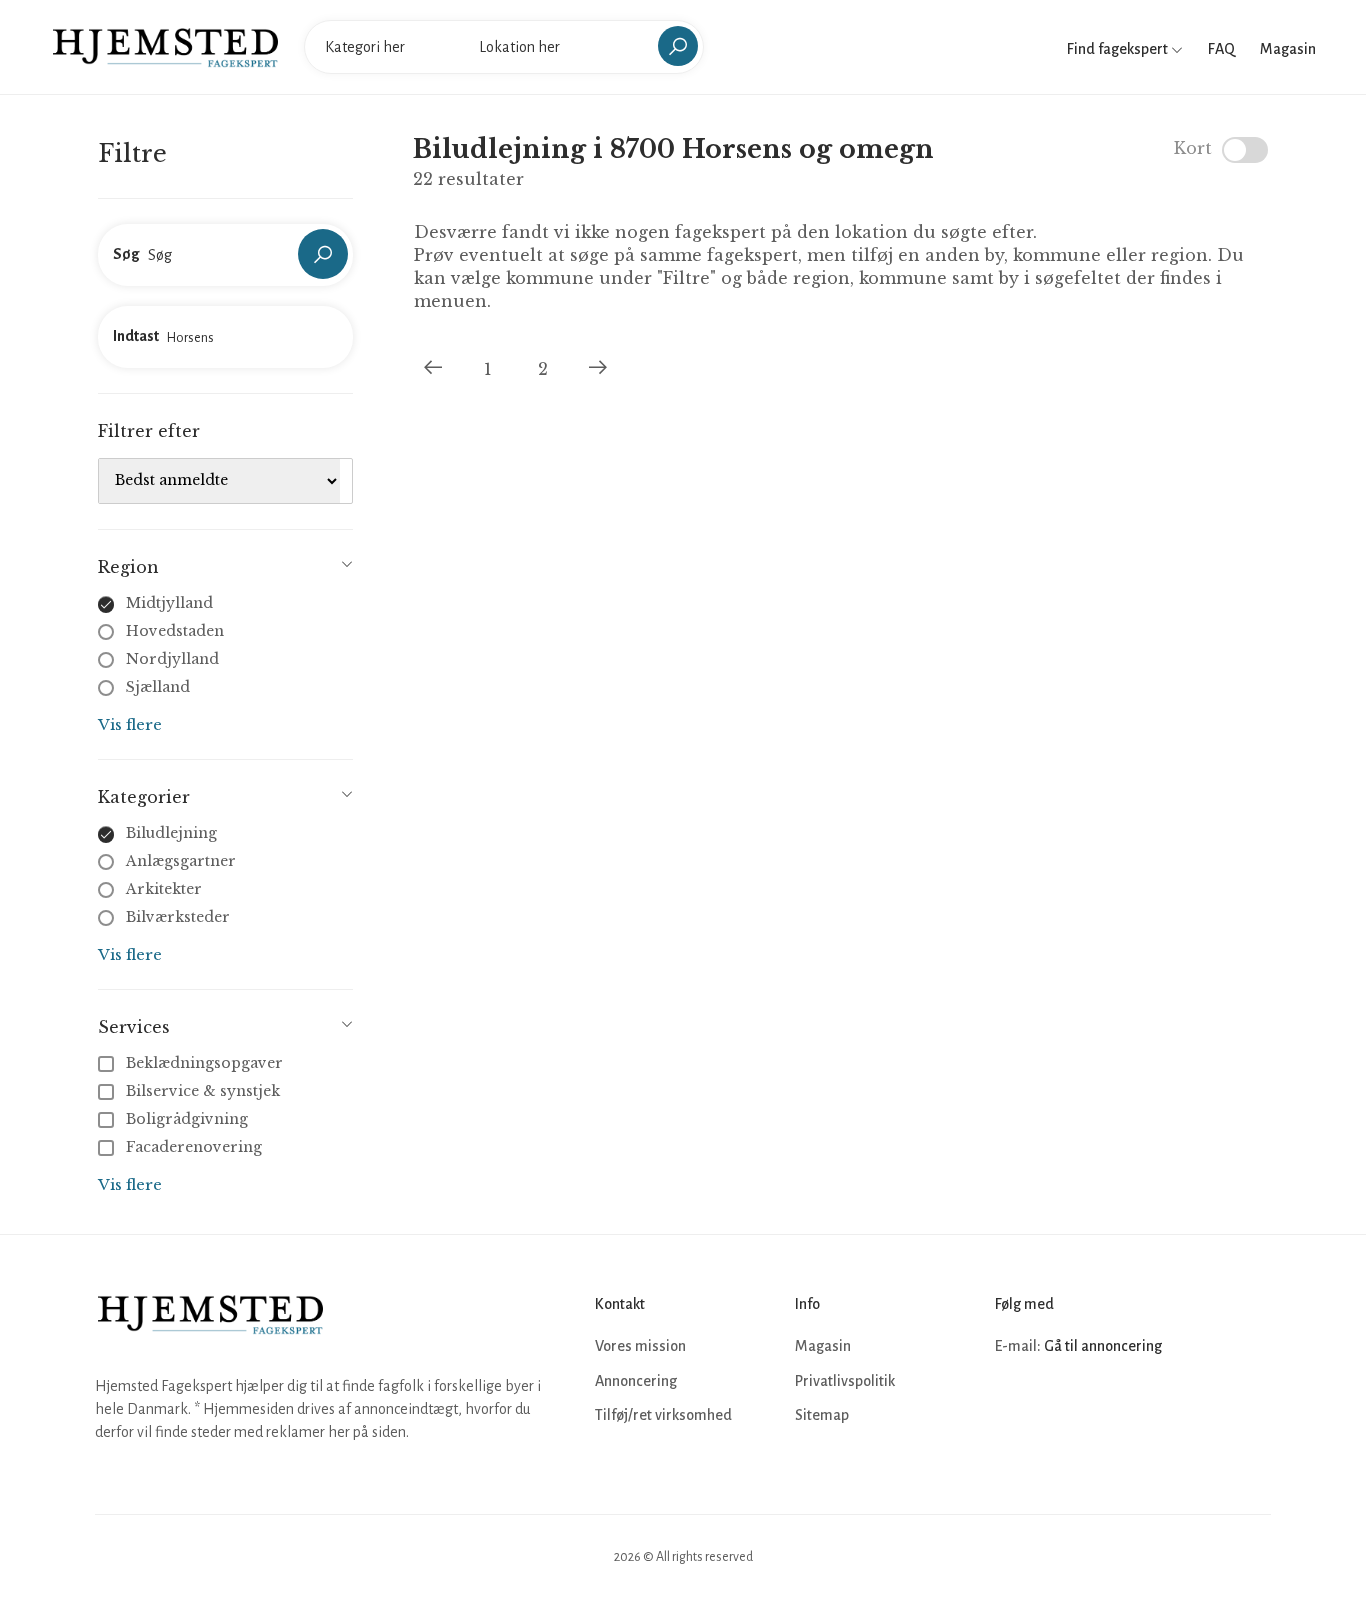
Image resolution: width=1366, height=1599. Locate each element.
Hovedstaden (175, 631)
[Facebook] (1013, 1407)
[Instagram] (1057, 1407)
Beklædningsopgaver (204, 1063)
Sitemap (822, 1415)
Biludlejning (171, 833)
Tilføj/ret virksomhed (663, 1415)
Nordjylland (172, 659)
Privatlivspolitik (845, 1381)
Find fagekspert (1119, 49)
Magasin (1288, 49)
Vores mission (640, 1346)
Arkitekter (164, 889)
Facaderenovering (194, 1147)
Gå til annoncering (1103, 1346)
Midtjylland (169, 603)
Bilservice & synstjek (203, 1091)
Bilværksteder (178, 917)
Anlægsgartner (181, 861)
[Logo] (165, 46)
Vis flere (130, 724)
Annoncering (636, 1381)
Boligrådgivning (187, 1119)
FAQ (1221, 49)
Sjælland (158, 687)
